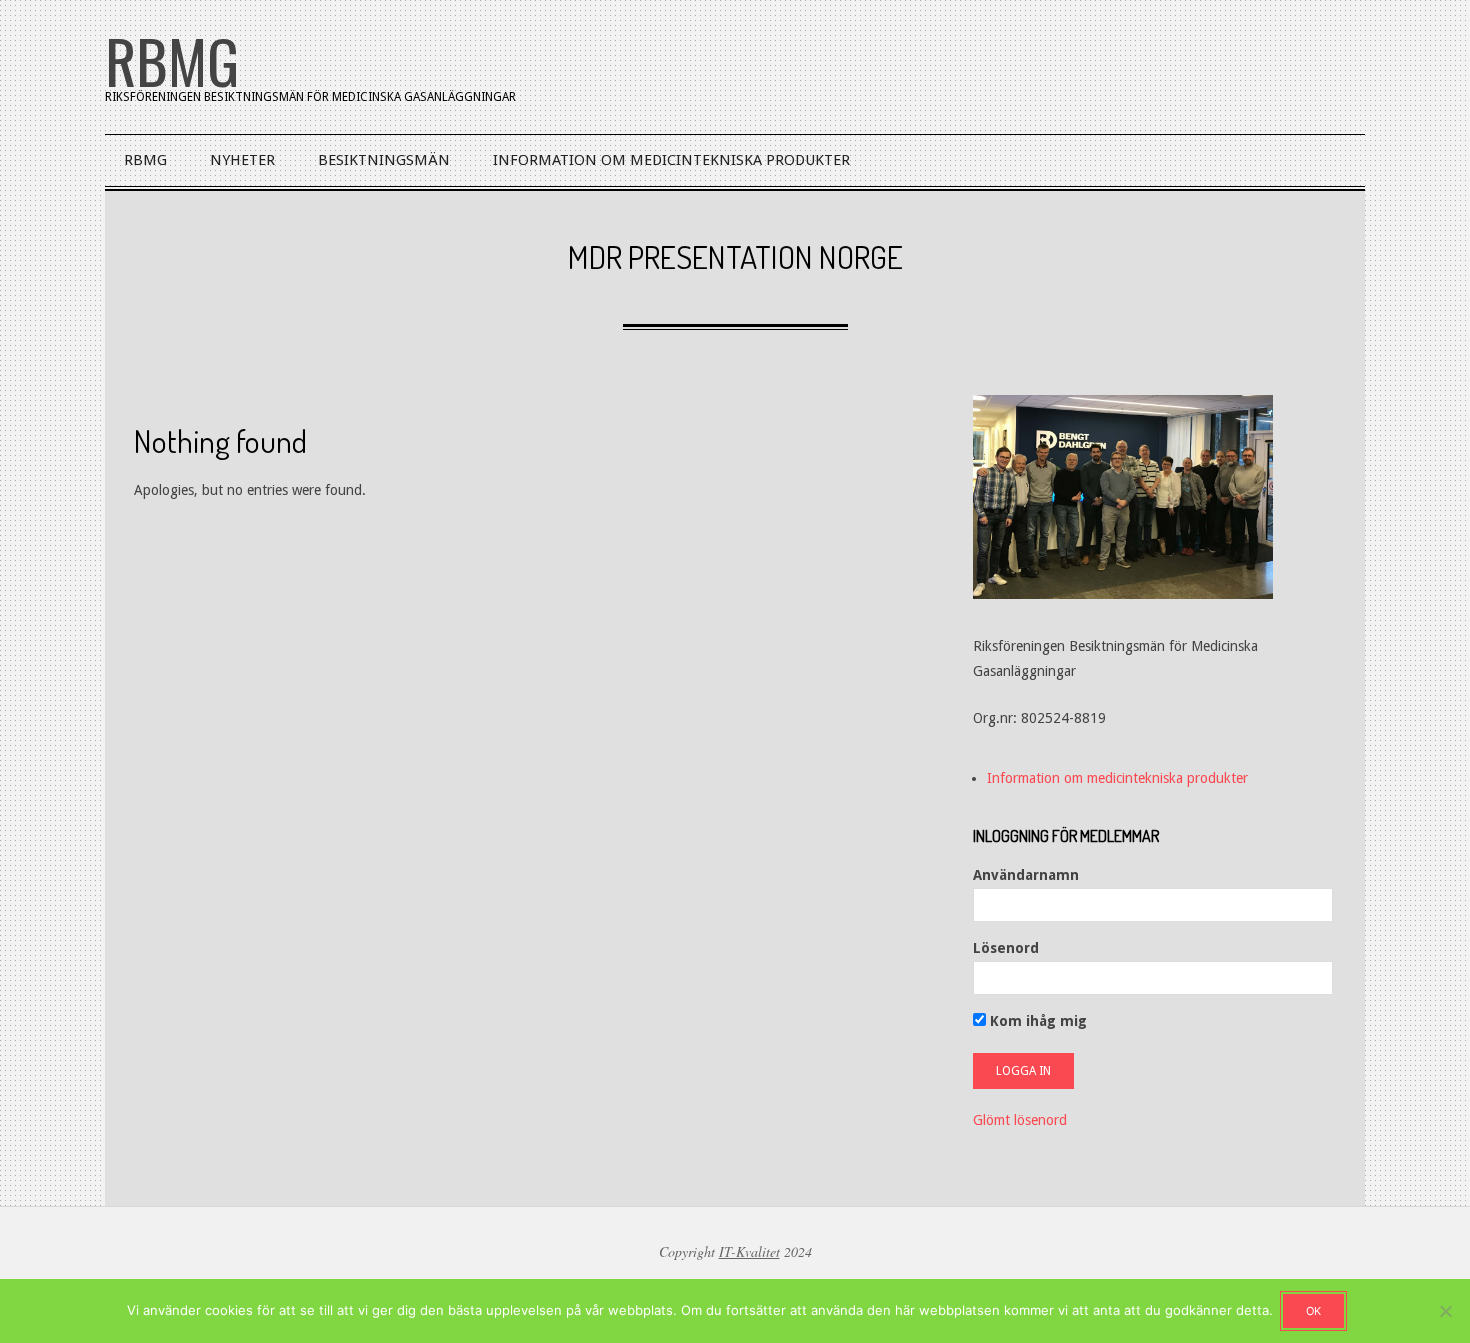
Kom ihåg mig (1036, 1021)
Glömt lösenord (1020, 1120)
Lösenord (1006, 948)
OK (1313, 1311)
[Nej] (1445, 1311)
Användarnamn (1026, 875)
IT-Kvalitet (749, 1251)
